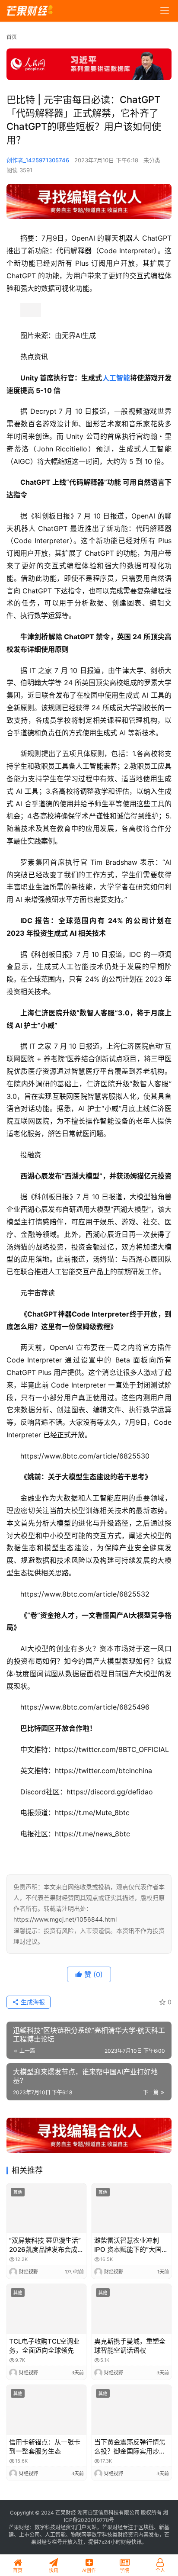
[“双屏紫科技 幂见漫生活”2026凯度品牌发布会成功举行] (46, 2209)
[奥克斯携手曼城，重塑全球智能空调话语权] (132, 2309)
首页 (12, 37)
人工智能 (116, 378)
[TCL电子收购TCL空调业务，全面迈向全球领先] (46, 2309)
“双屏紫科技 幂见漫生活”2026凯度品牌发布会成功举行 (46, 2245)
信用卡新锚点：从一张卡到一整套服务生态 (45, 2447)
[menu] (165, 11)
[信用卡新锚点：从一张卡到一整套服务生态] (46, 2410)
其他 (18, 2192)
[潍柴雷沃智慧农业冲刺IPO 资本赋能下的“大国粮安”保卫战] (132, 2209)
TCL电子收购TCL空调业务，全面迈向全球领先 (44, 2346)
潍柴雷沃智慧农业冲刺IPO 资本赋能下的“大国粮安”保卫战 (131, 2245)
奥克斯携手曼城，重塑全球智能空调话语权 (130, 2346)
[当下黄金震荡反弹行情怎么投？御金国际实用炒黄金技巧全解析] (132, 2410)
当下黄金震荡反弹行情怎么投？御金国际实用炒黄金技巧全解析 (130, 2447)
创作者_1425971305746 (38, 160)
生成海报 (32, 2002)
